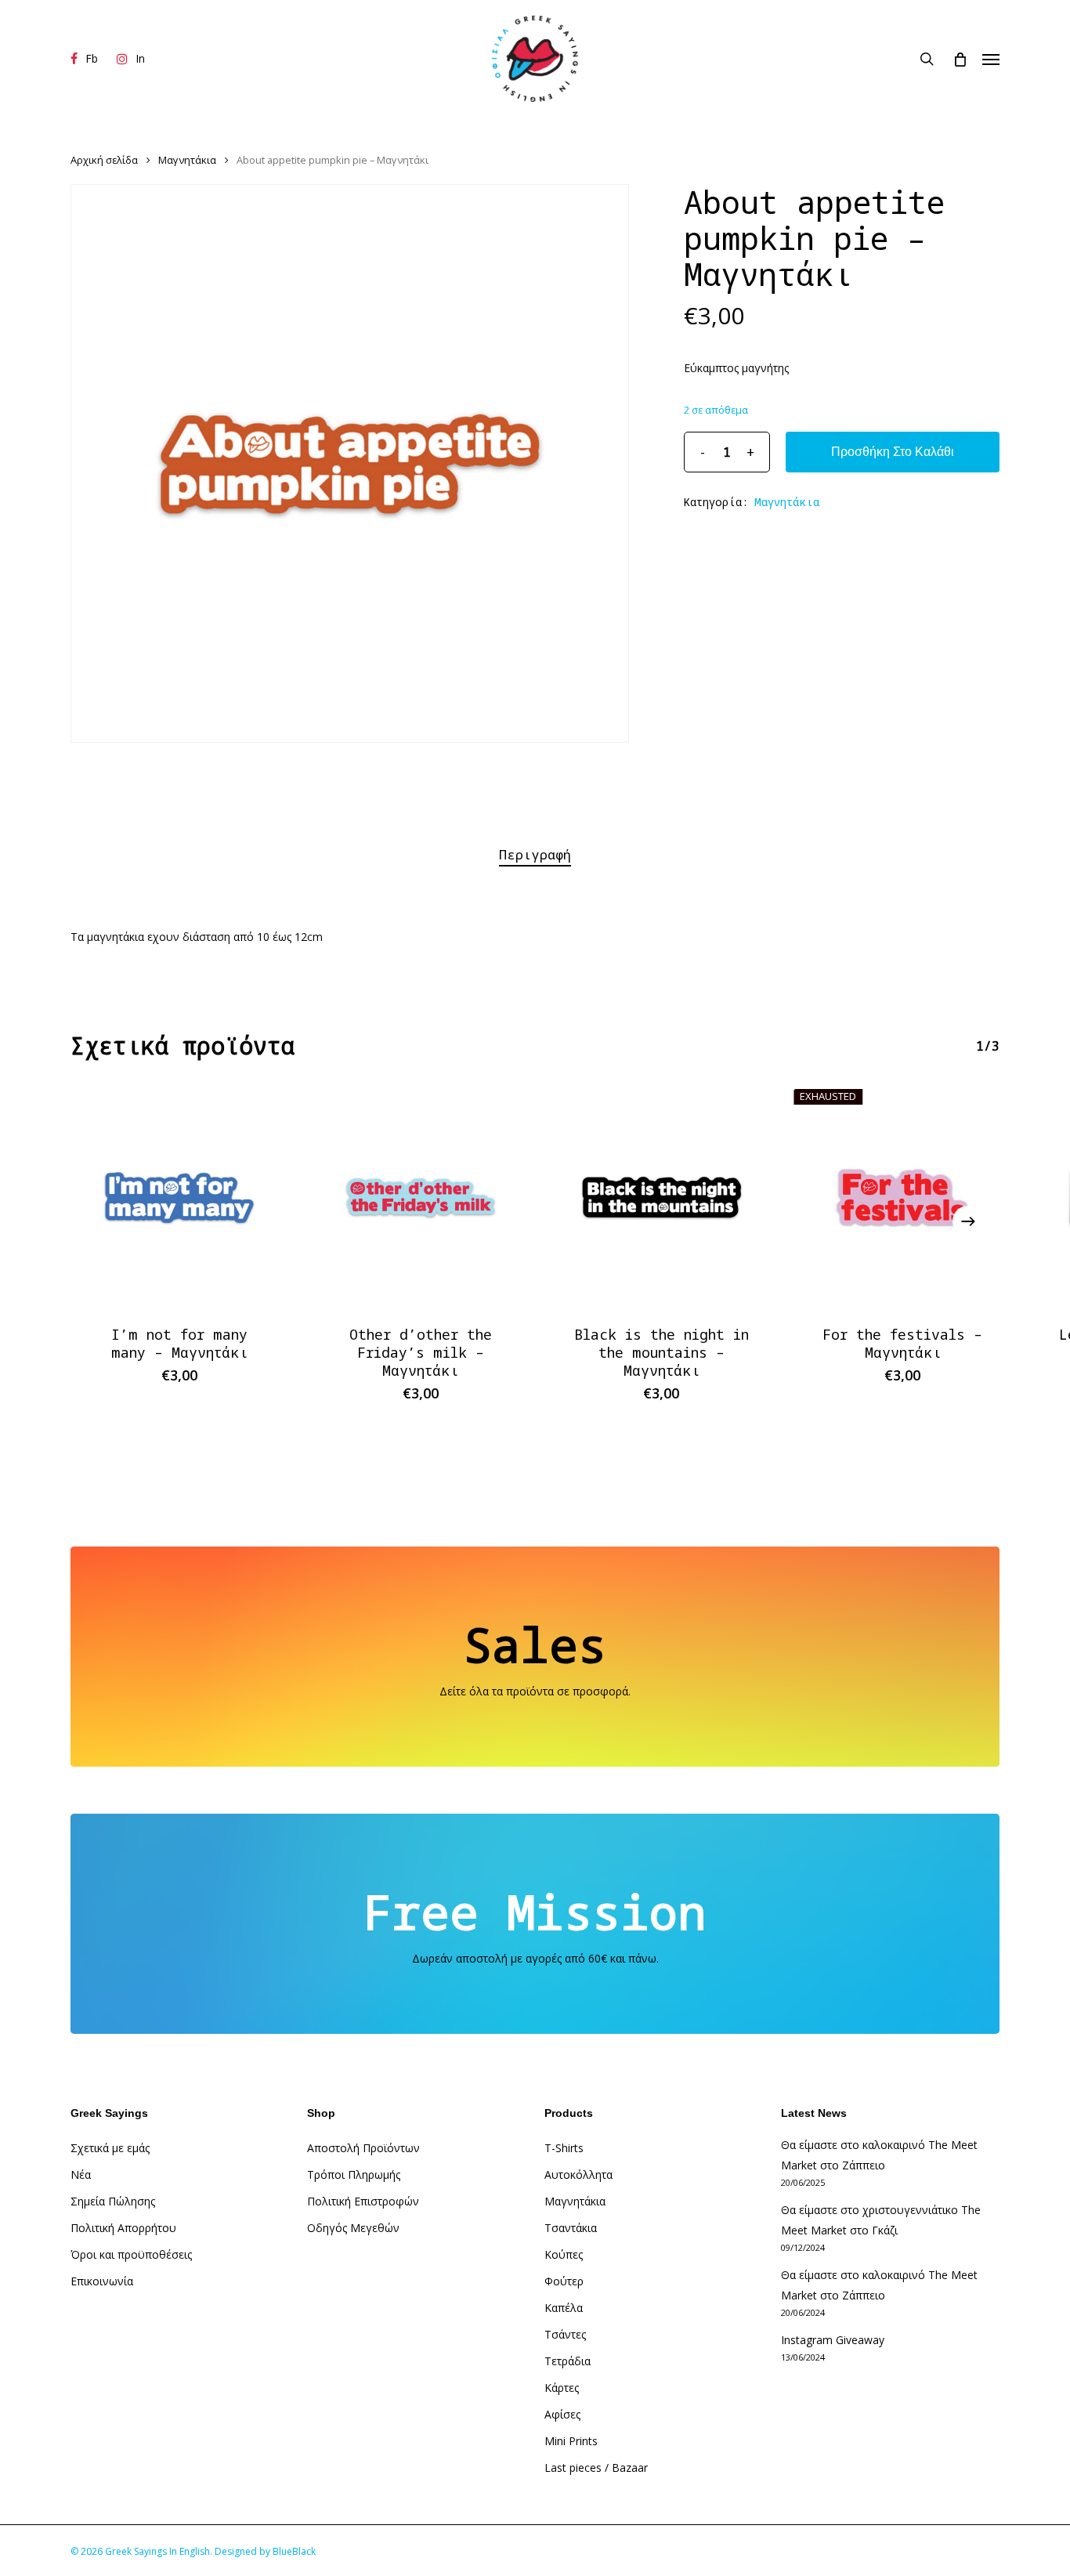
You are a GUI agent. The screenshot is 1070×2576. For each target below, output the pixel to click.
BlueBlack (294, 2551)
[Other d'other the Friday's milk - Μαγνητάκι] (421, 1198)
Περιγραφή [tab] (535, 854)
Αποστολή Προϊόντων (363, 2148)
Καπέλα (564, 2308)
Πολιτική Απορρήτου (123, 2228)
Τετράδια (568, 2361)
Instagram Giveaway (833, 2340)
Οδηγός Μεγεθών (353, 2228)
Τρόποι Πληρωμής (354, 2174)
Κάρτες (562, 2388)
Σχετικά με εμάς (110, 2148)
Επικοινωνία (102, 2281)
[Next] (968, 1221)
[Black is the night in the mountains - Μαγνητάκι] (662, 1198)
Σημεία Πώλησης (113, 2201)
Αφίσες (562, 2414)
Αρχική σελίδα (104, 160)
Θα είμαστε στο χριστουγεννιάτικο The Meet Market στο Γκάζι (881, 2220)
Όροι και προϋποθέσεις (131, 2254)
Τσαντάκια (571, 2228)
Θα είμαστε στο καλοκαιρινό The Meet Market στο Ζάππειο (879, 2155)
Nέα (81, 2174)
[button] (991, 59)
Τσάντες (565, 2334)
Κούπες (564, 2254)
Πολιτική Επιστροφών (363, 2201)
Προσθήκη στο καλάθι (893, 452)
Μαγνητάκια (187, 160)
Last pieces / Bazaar (596, 2467)
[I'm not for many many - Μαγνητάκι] (179, 1198)
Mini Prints (571, 2441)
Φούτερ (564, 2281)
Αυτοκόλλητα (578, 2174)
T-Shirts (564, 2148)
